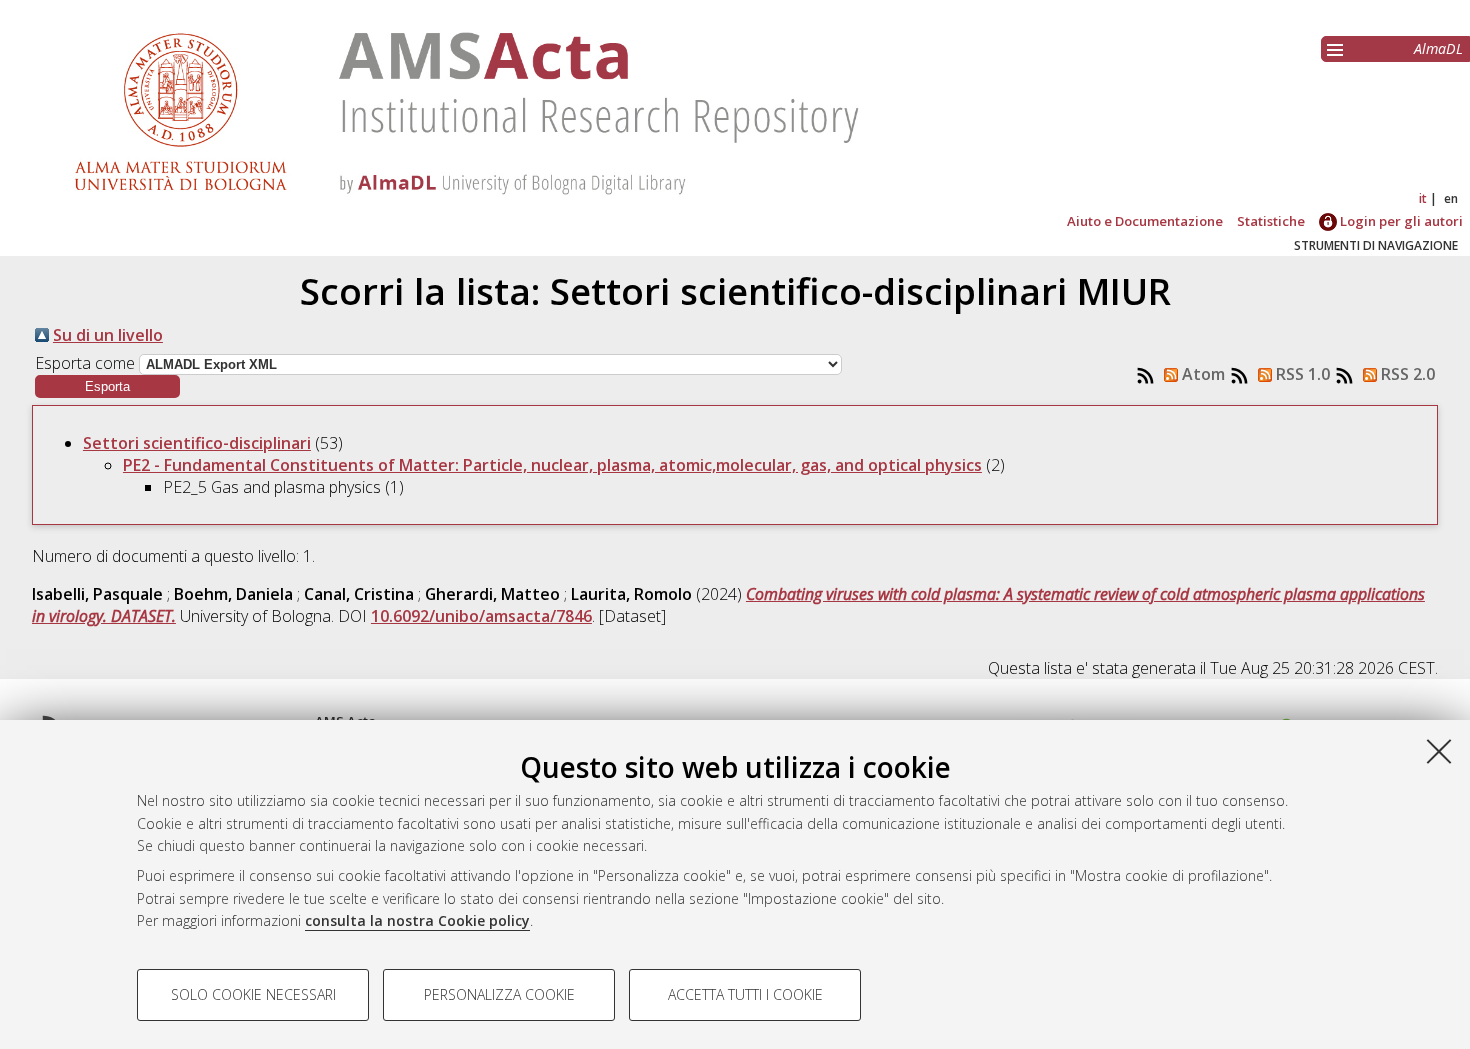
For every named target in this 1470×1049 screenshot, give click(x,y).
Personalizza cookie (499, 994)
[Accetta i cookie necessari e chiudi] (1439, 751)
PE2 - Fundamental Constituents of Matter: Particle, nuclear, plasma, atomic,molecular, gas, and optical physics (552, 465)
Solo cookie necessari (253, 994)
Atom (1201, 374)
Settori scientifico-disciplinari (197, 443)
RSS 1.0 (1301, 374)
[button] (107, 386)
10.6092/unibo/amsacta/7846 (481, 616)
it (1423, 198)
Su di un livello (108, 335)
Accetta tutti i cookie (745, 994)
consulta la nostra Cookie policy (417, 920)
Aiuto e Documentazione (1145, 221)
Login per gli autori (1400, 221)
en (1451, 198)
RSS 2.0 (1406, 374)
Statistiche (1271, 221)
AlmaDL (1438, 48)
